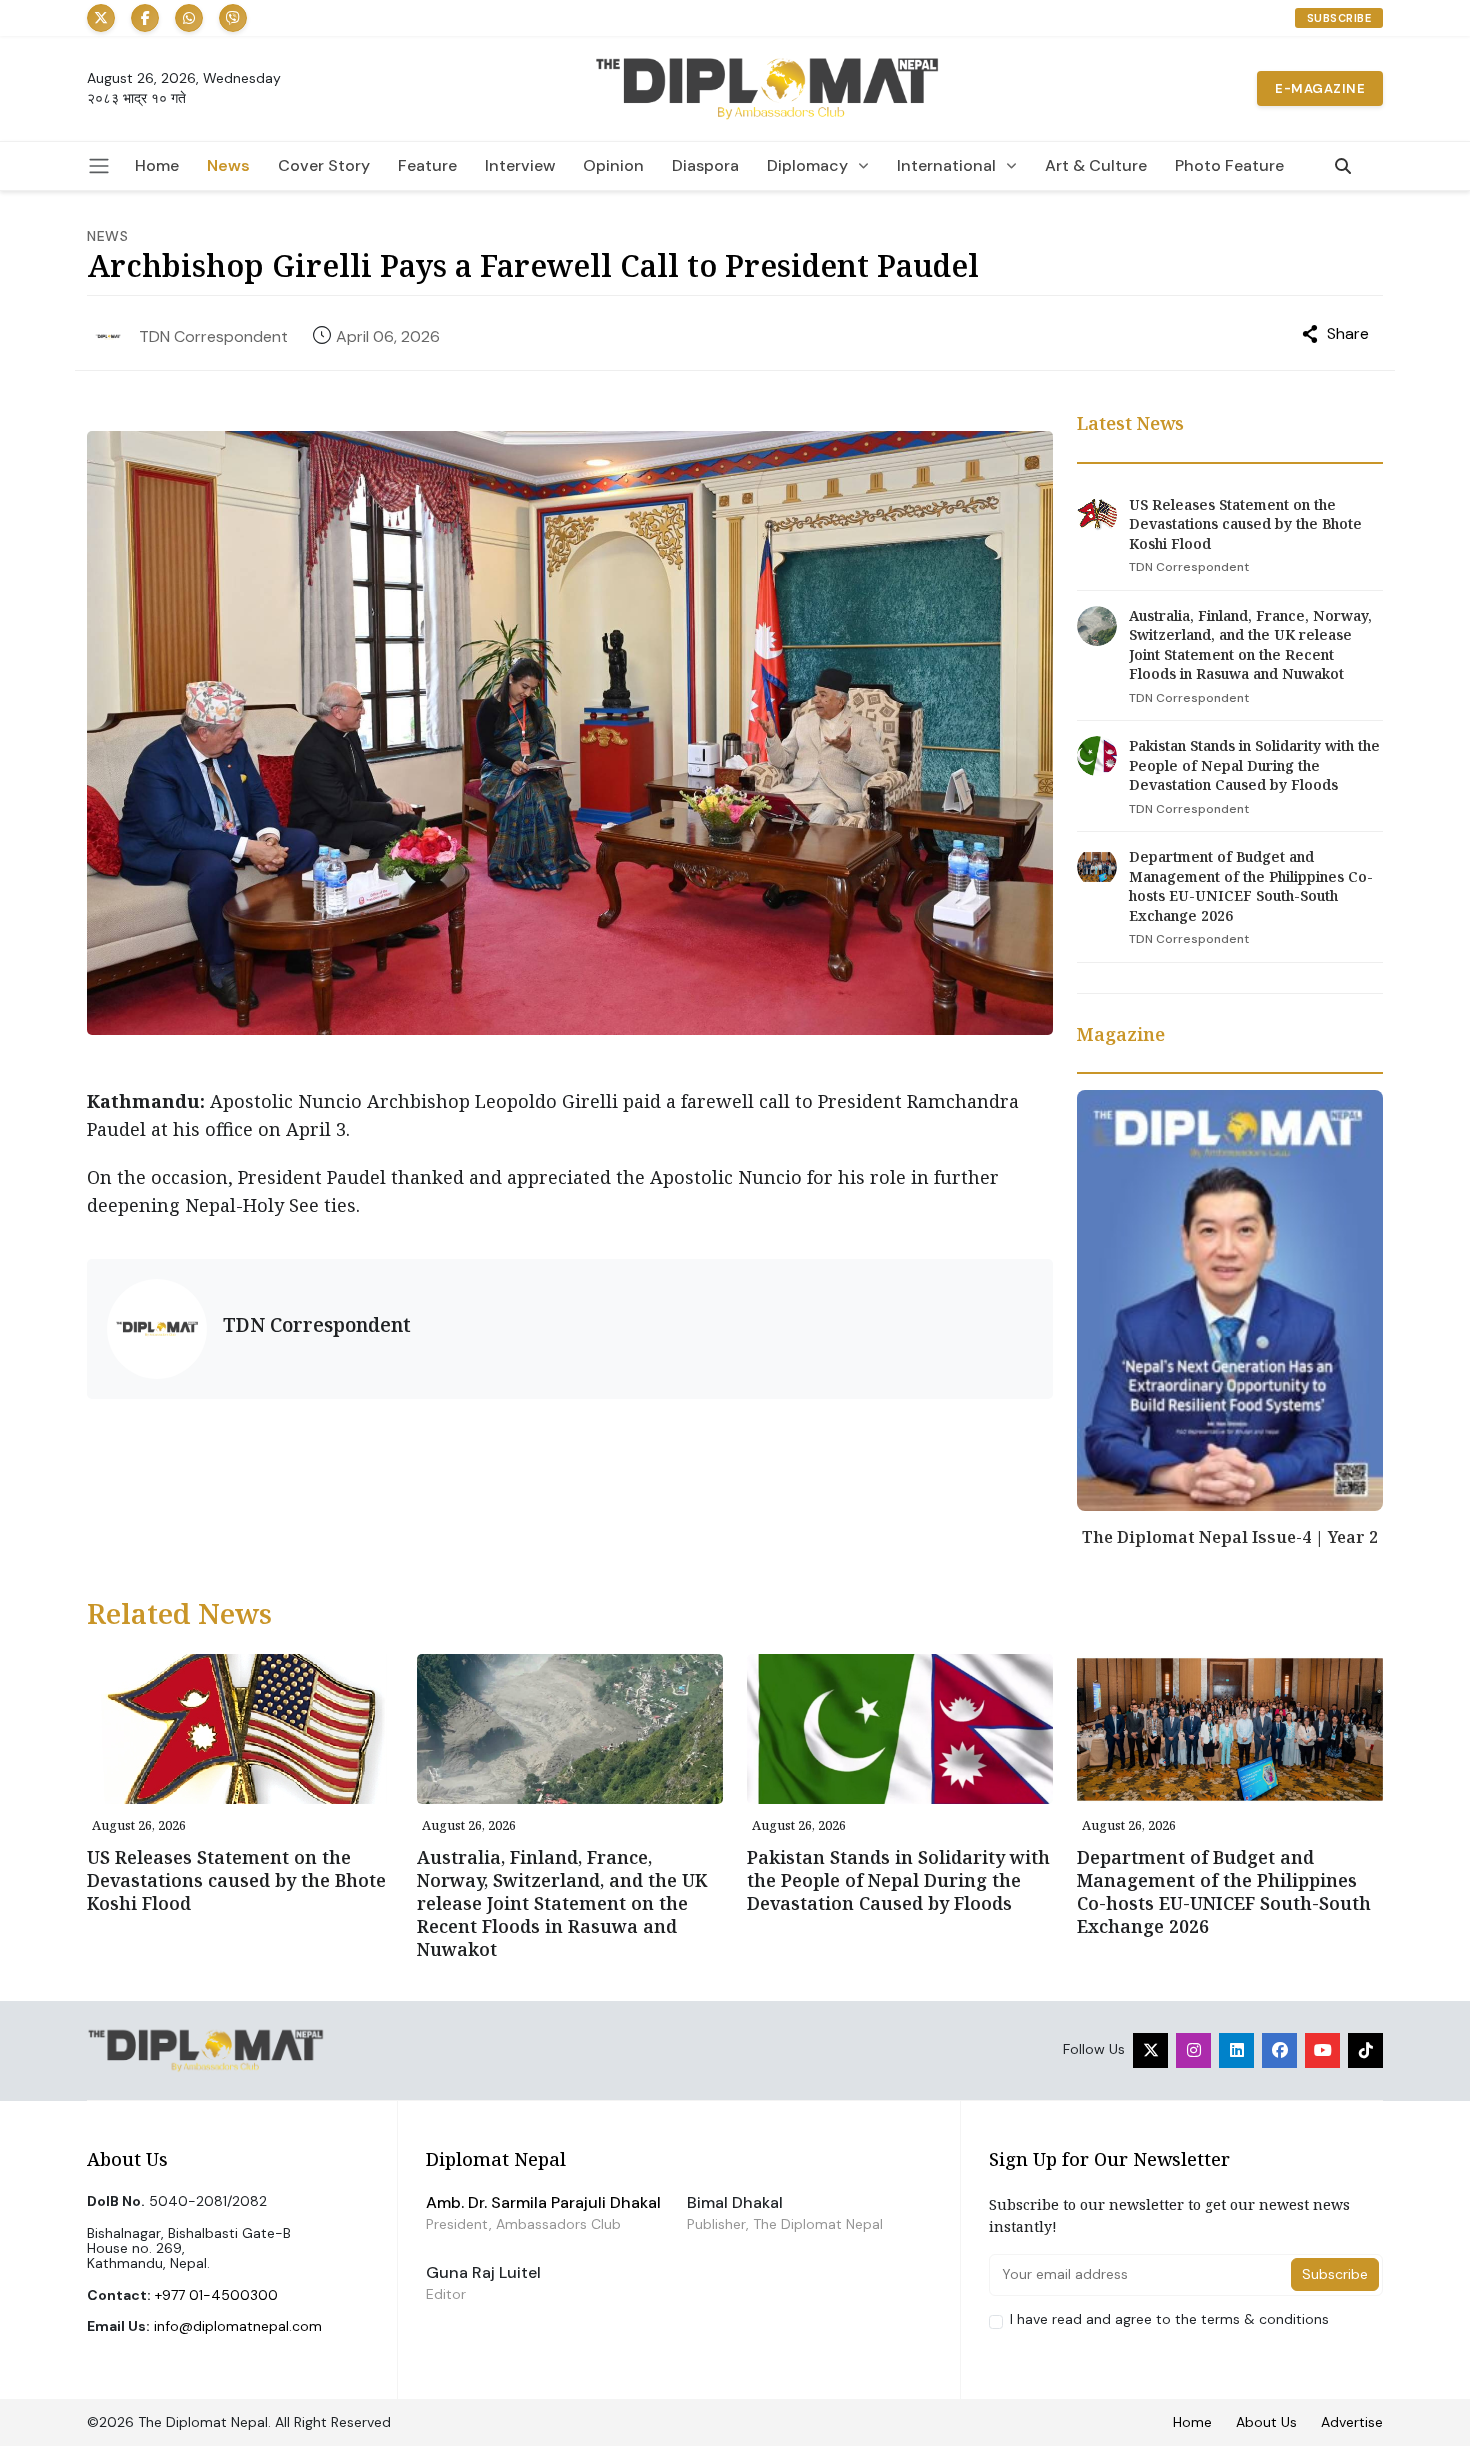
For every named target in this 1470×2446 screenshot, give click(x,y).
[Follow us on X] (101, 18)
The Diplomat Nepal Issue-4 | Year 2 (1230, 1537)
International (946, 166)
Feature (427, 166)
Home (157, 166)
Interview (520, 166)
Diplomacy (807, 166)
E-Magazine (1320, 88)
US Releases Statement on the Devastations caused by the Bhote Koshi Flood (1245, 524)
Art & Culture (1096, 166)
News (228, 166)
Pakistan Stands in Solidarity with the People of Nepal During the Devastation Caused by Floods (1254, 765)
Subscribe (1339, 18)
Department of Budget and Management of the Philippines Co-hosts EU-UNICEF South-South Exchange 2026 (1251, 886)
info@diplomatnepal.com (238, 2326)
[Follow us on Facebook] (145, 18)
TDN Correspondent (213, 337)
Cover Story (324, 166)
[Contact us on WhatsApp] (189, 18)
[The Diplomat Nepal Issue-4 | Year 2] (1230, 1299)
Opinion (613, 166)
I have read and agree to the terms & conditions (1169, 2319)
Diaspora (705, 166)
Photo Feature (1229, 166)
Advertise (1352, 2422)
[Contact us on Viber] (233, 18)
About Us (1266, 2422)
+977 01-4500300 (216, 2295)
